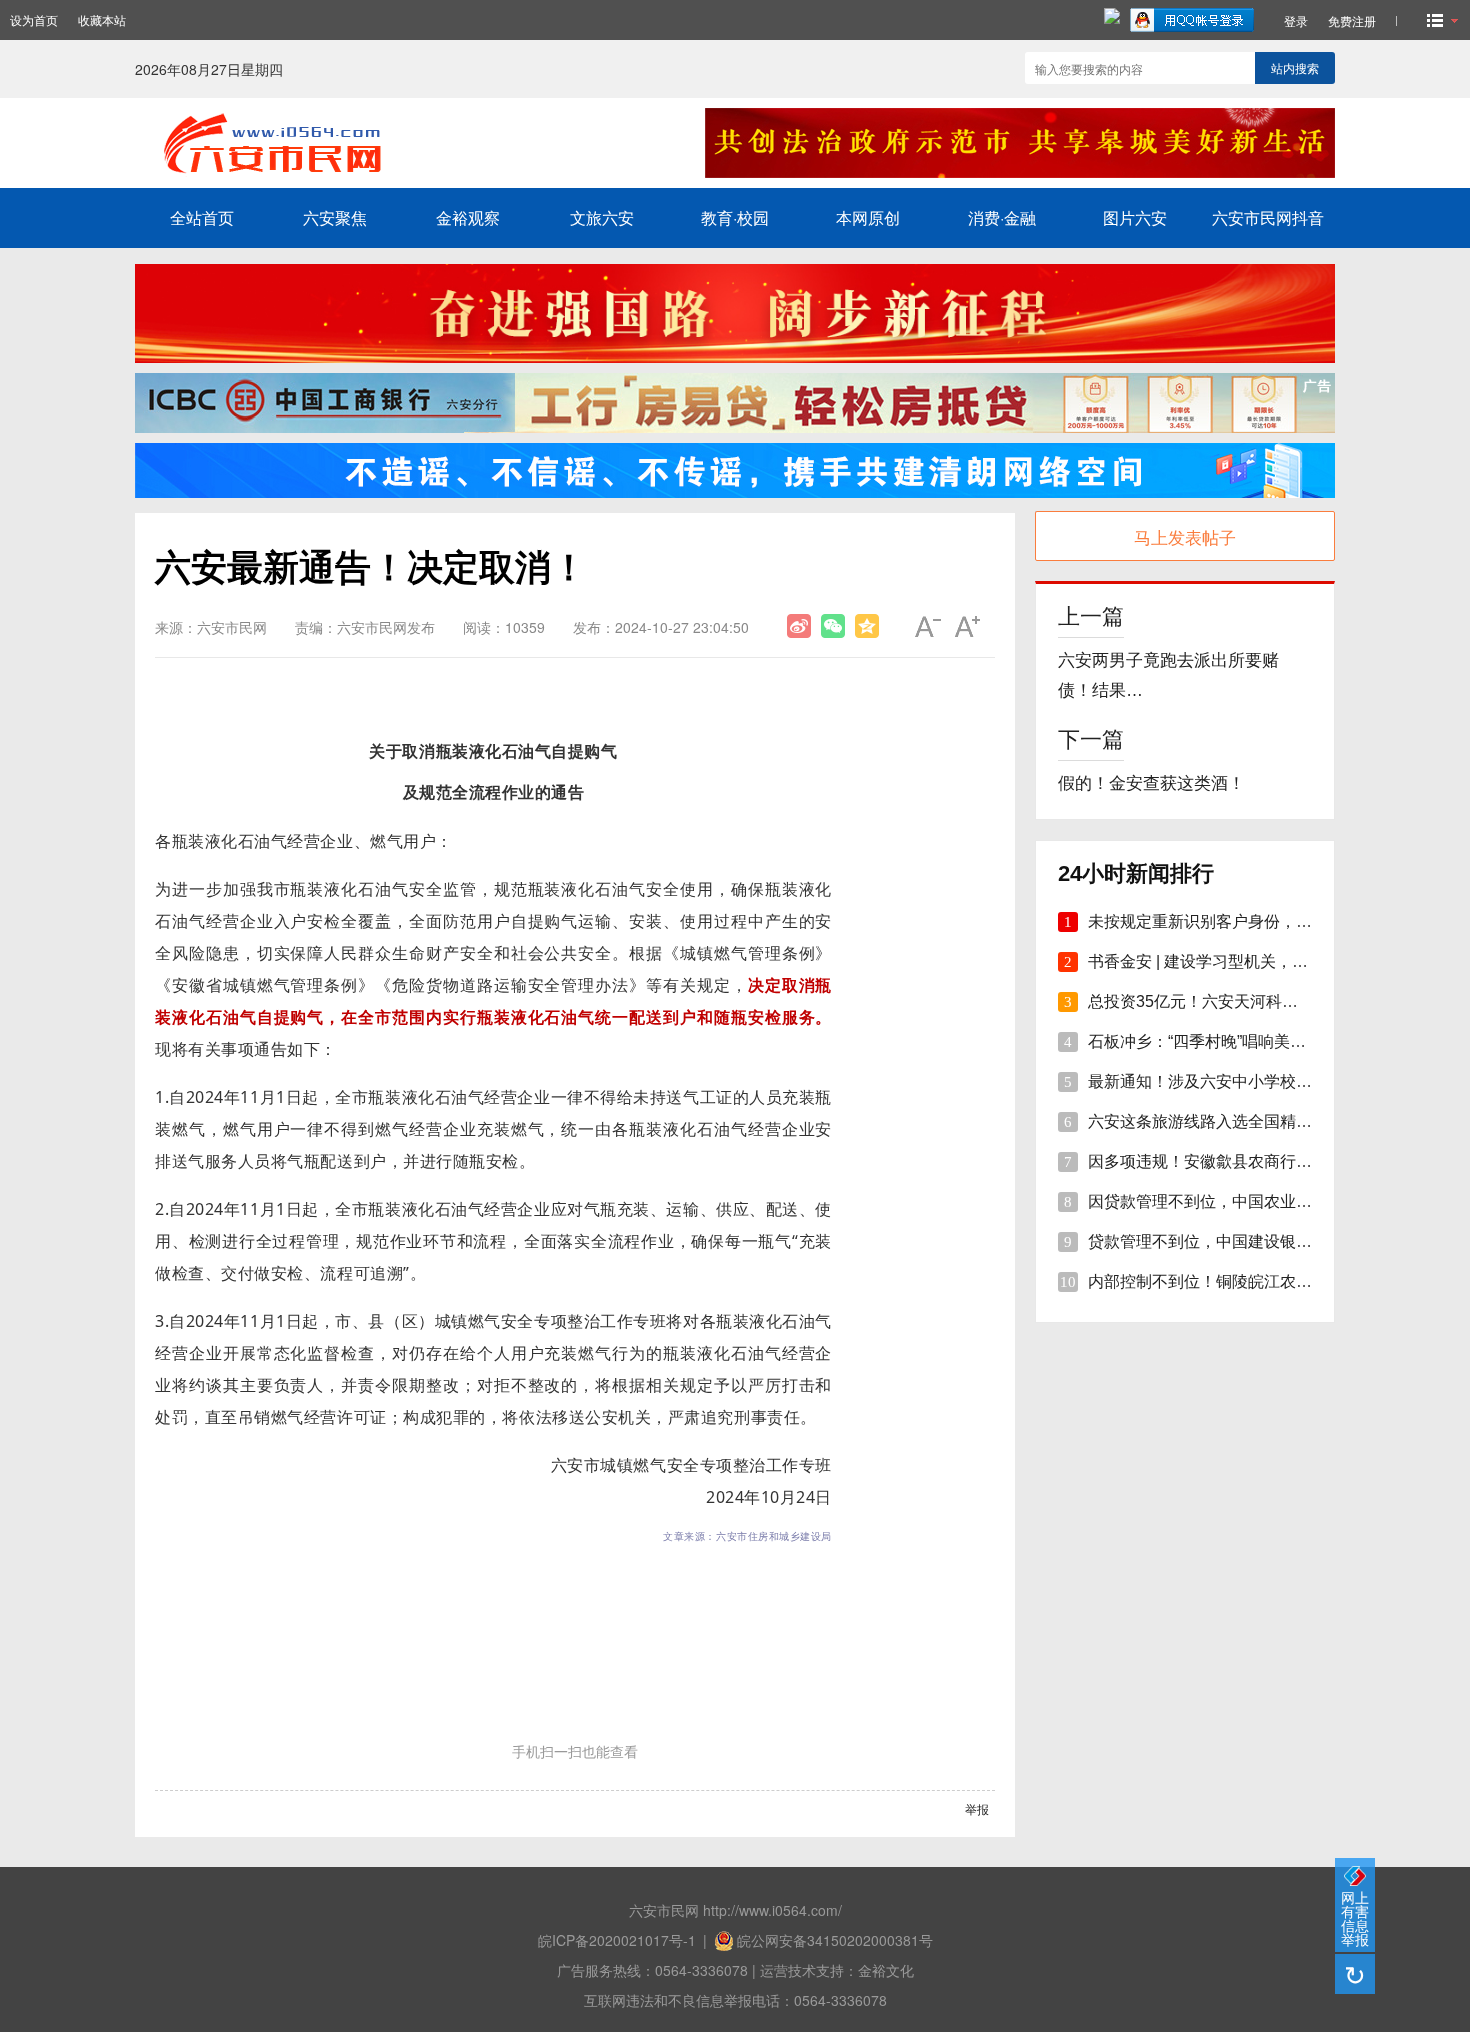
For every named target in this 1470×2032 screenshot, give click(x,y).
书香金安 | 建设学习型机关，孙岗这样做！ (1238, 961)
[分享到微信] (833, 626)
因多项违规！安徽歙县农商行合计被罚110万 (1244, 1161)
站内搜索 (1295, 67)
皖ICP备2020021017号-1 (617, 1940)
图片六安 (1135, 217)
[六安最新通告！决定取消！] (799, 626)
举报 (977, 1808)
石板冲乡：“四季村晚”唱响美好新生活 (1221, 1041)
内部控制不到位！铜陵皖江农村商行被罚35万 (1249, 1281)
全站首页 (202, 217)
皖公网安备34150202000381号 (835, 1940)
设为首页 (34, 19)
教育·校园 (735, 217)
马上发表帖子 (1185, 536)
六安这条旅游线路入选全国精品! (1202, 1121)
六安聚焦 (335, 217)
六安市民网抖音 (1268, 217)
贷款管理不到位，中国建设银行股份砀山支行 (1248, 1241)
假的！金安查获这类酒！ (1151, 783)
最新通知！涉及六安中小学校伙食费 (1216, 1081)
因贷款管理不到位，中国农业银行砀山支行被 (1248, 1201)
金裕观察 (468, 217)
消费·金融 (1002, 217)
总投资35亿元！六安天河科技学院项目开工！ (1249, 1001)
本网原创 (868, 217)
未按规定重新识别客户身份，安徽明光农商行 (1248, 921)
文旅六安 (602, 217)
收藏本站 (102, 19)
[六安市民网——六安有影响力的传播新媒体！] (396, 172)
